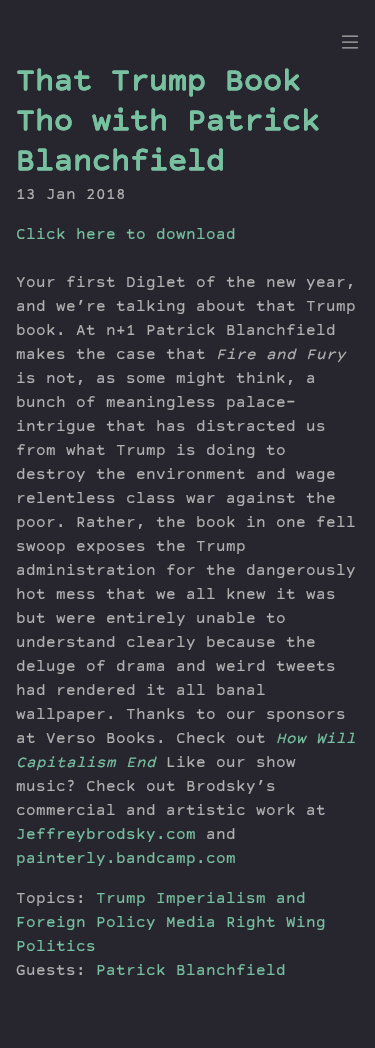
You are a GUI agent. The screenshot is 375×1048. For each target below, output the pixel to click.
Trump (121, 900)
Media (191, 924)
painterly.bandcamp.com (126, 860)
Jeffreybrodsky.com (106, 836)
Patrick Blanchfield (191, 972)
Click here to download (126, 236)
